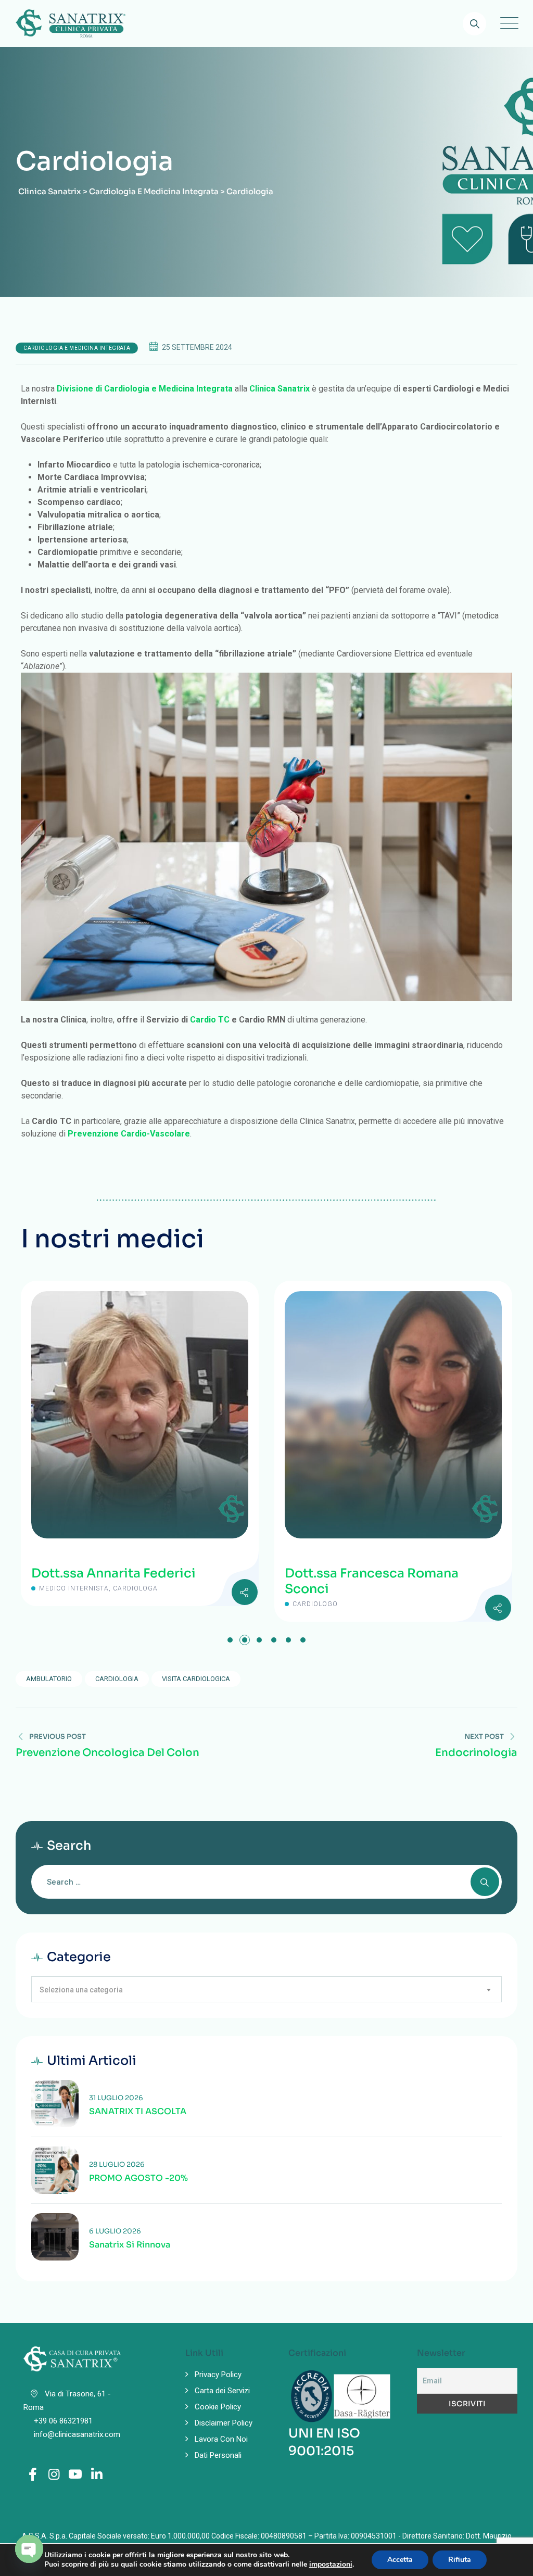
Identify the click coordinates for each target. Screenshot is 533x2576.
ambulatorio (49, 1679)
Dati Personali (218, 2455)
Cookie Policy (218, 2407)
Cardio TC (210, 1020)
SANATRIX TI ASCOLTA (138, 2112)
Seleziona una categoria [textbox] (81, 1990)
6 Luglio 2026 (115, 2231)
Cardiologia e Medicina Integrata (77, 348)
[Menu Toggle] (507, 23)
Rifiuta (460, 2560)
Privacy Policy (218, 2375)
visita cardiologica (196, 1679)
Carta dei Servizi (222, 2391)
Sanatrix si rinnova (130, 2245)
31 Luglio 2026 (116, 2098)
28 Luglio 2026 (117, 2164)
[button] (230, 1640)
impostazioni (331, 2565)
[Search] (474, 24)
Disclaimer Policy (224, 2423)
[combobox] (266, 1989)
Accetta (400, 2560)
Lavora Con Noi (221, 2439)
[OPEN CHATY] (29, 2549)
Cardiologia (117, 1679)
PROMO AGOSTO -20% (138, 2178)
